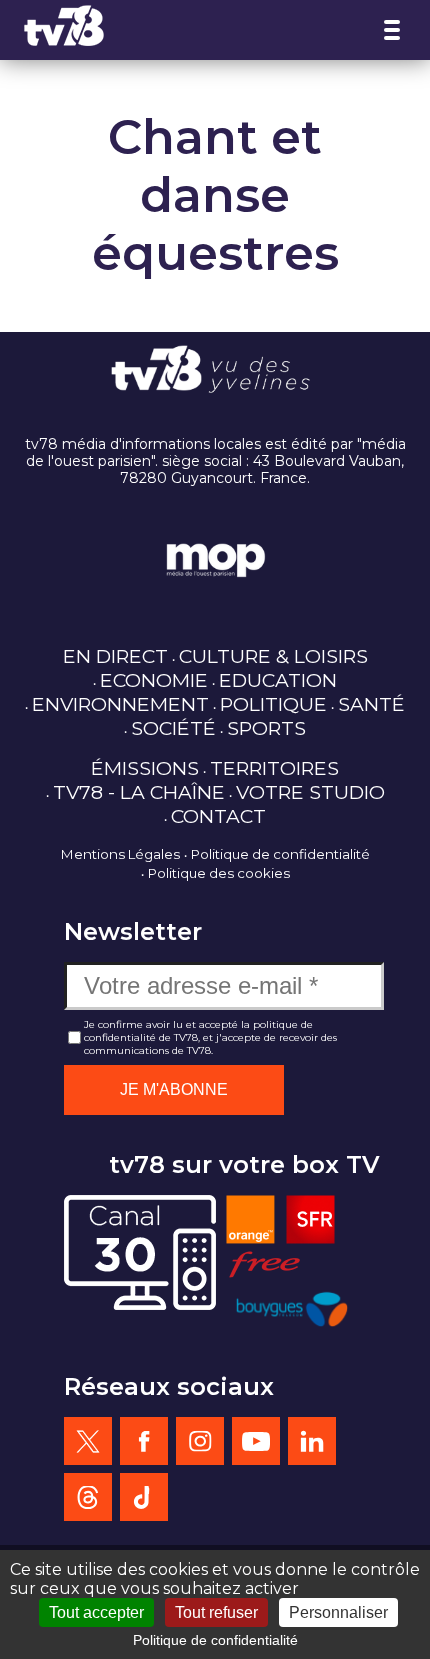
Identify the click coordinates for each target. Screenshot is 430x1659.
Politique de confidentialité (280, 854)
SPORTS (266, 728)
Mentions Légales (120, 854)
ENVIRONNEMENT (120, 704)
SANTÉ (371, 704)
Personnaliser (338, 1612)
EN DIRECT (115, 656)
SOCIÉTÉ (173, 728)
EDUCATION (278, 680)
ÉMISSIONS (145, 768)
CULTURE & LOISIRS (273, 656)
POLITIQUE (273, 704)
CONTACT (218, 816)
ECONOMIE (154, 680)
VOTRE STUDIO (310, 792)
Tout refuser (216, 1612)
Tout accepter (96, 1612)
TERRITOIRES (274, 768)
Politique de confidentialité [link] (215, 1640)
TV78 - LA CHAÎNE (139, 792)
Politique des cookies (219, 873)
